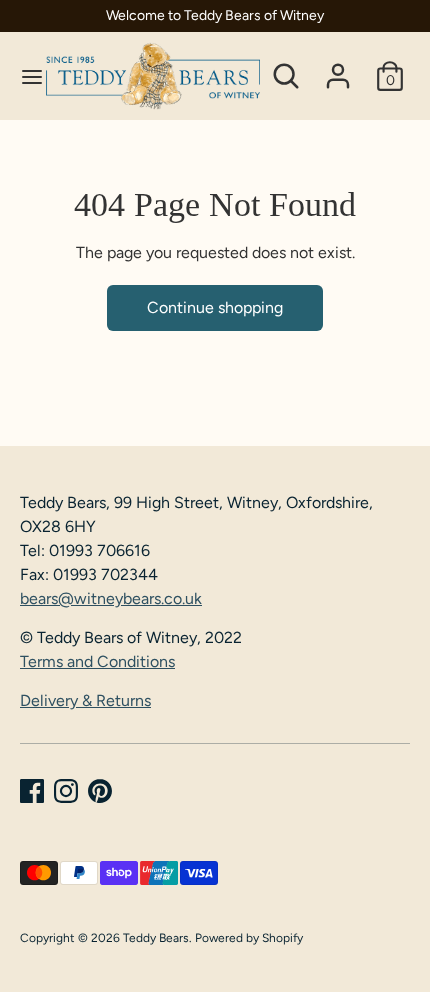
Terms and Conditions (97, 661)
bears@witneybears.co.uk (111, 598)
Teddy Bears (156, 938)
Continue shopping (215, 307)
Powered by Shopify (249, 938)
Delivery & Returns (85, 700)
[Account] (338, 67)
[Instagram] (66, 791)
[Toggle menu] (24, 76)
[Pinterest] (100, 791)
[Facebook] (32, 791)
